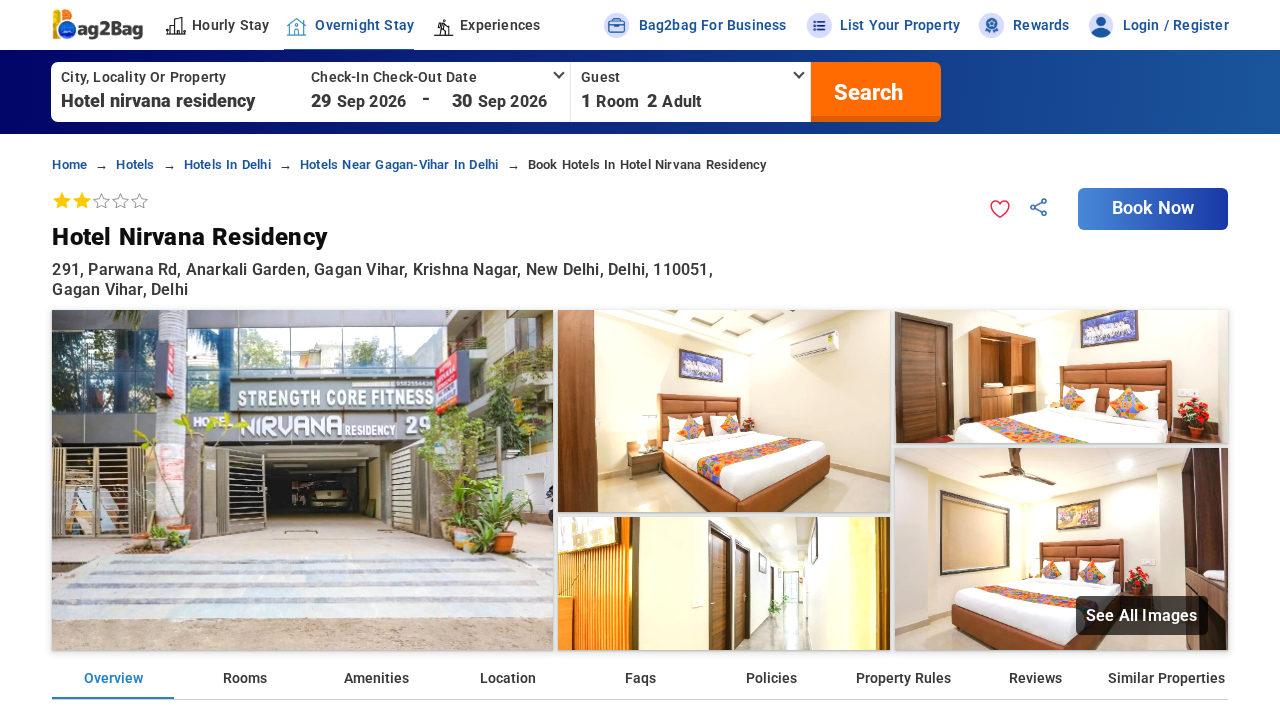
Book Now (1153, 208)
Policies (771, 678)
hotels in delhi (227, 164)
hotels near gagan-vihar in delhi (399, 164)
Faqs (640, 678)
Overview (113, 678)
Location (508, 678)
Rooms (245, 678)
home (69, 164)
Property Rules (903, 678)
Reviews (1035, 678)
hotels (135, 164)
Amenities (376, 678)
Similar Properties (1166, 678)
